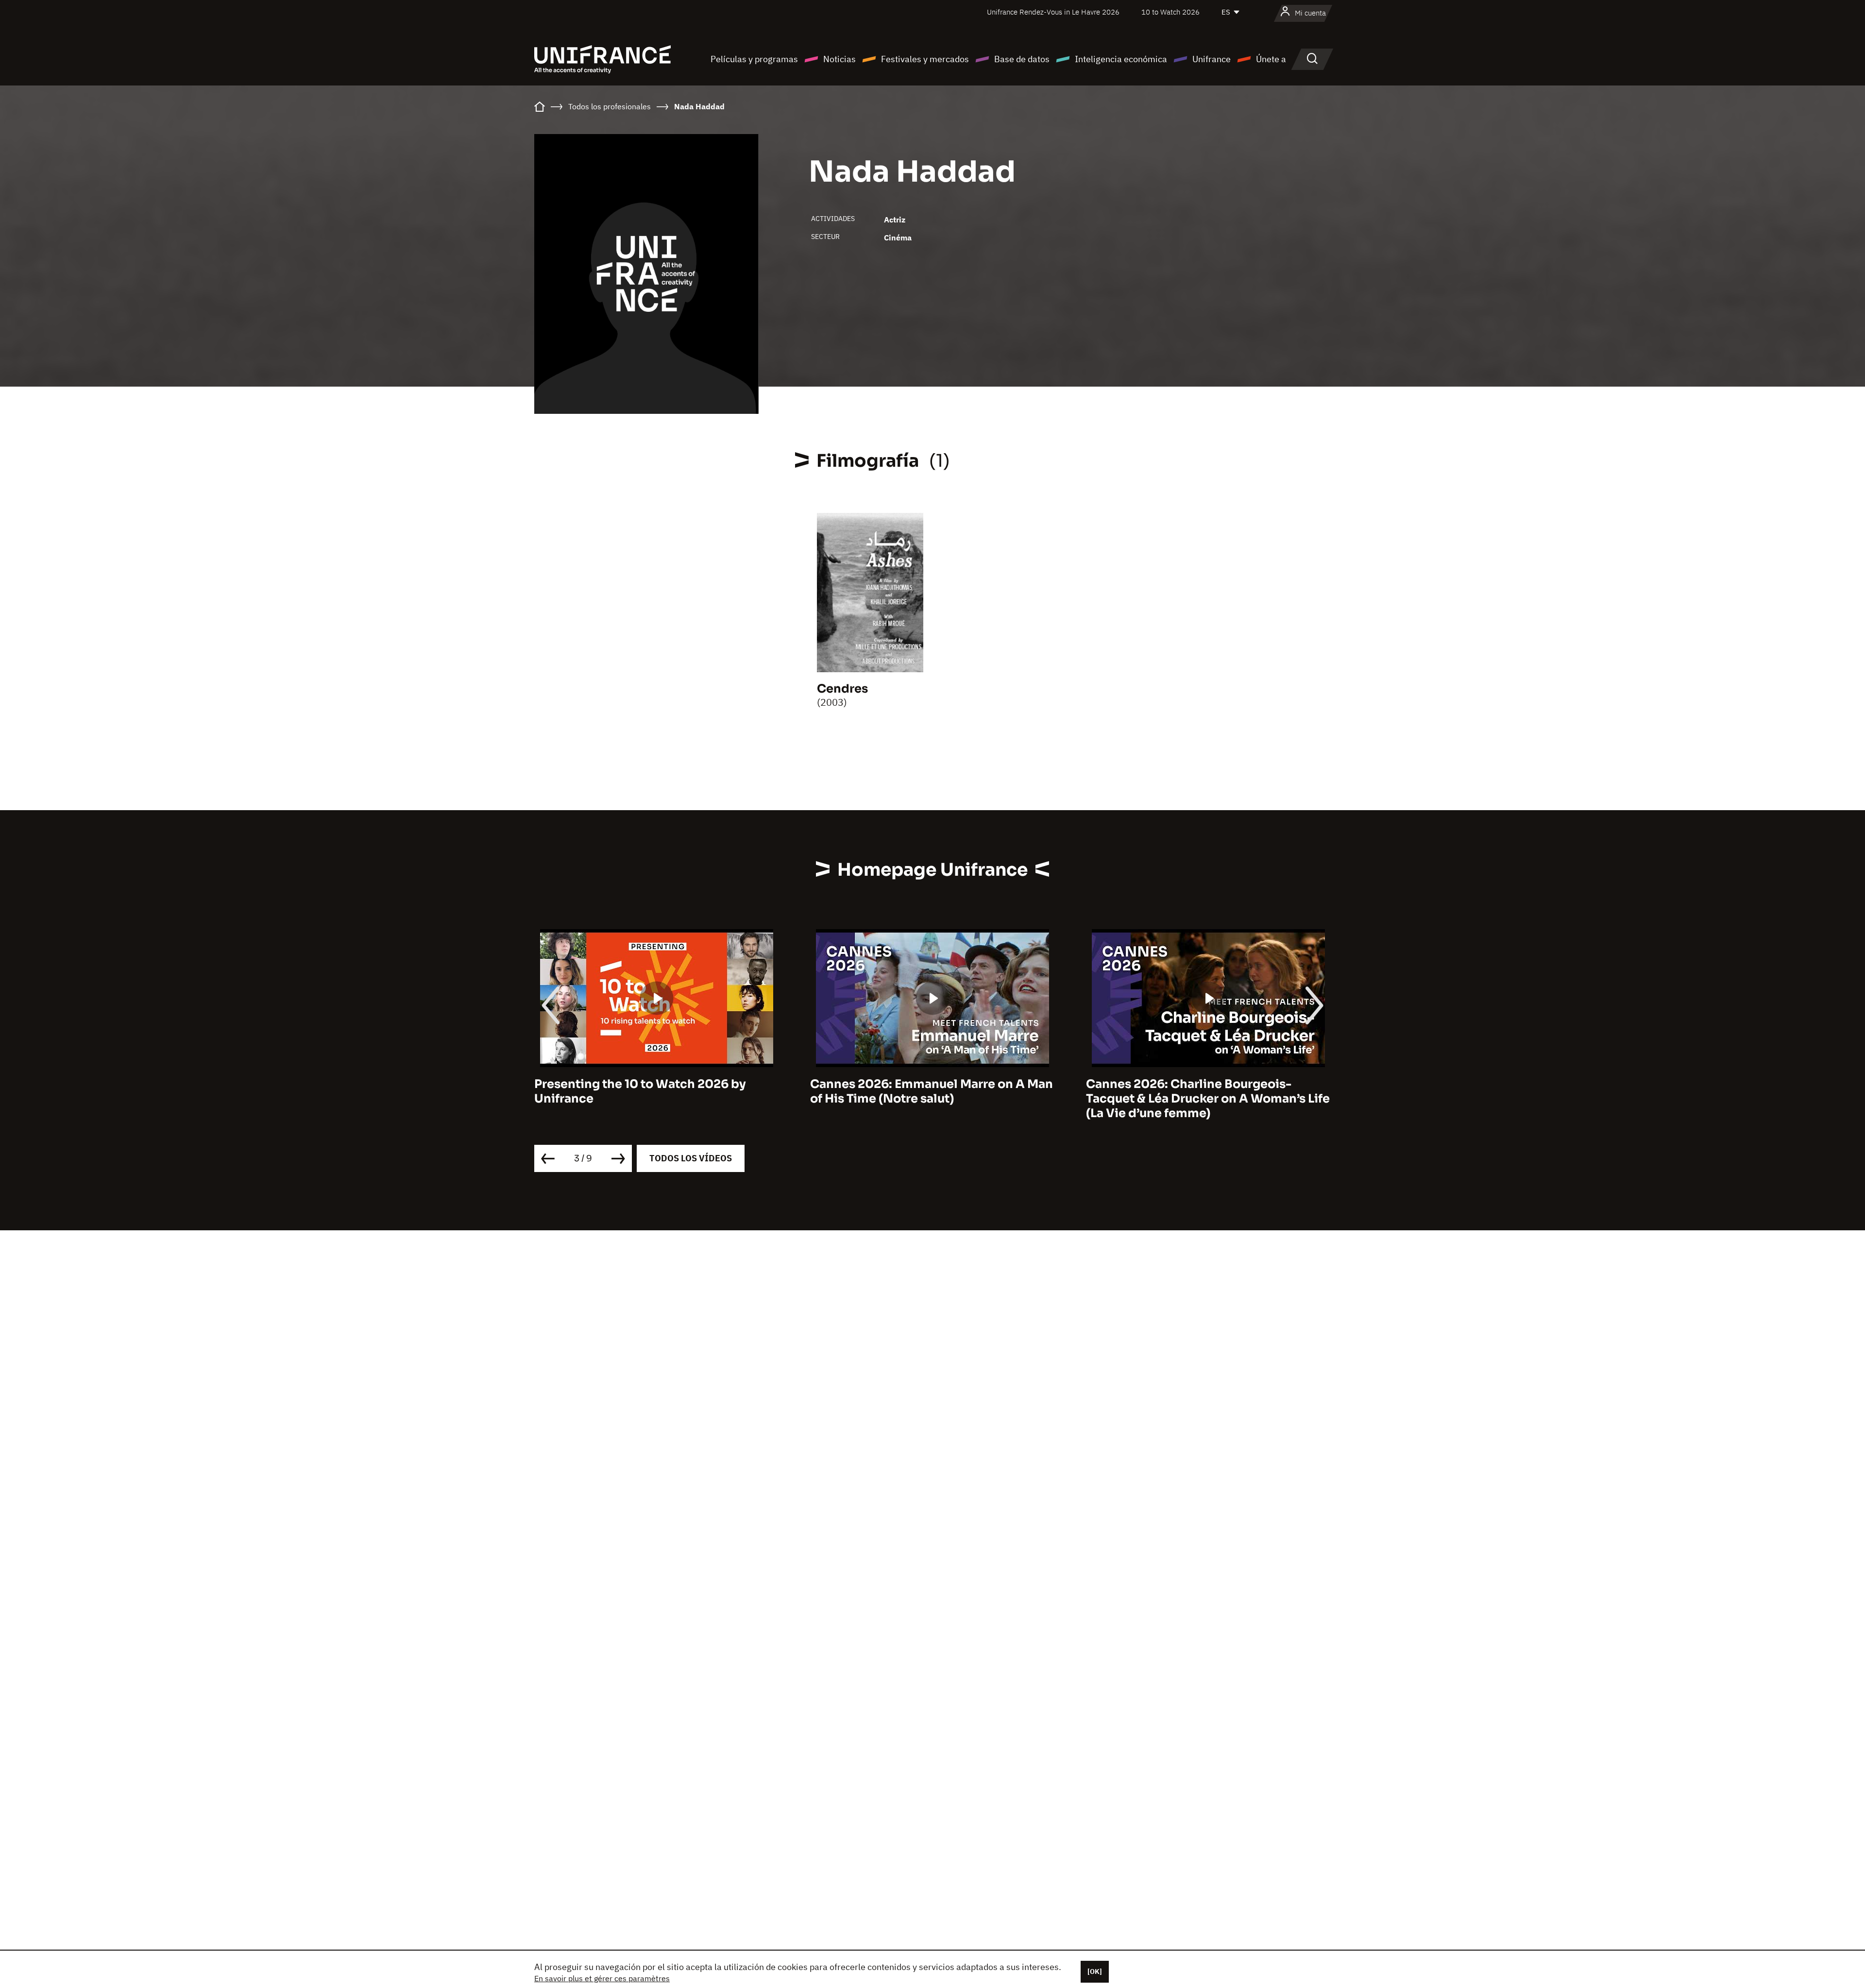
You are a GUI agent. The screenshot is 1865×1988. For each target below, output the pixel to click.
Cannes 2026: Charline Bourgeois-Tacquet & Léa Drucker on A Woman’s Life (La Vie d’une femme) (932, 1099)
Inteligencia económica (1121, 59)
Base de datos (1022, 59)
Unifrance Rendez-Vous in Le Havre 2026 (1053, 12)
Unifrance (1212, 59)
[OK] (1095, 1971)
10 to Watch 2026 (1170, 12)
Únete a (1271, 59)
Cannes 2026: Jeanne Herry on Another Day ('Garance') (1203, 1091)
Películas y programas (754, 59)
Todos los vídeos (691, 1158)
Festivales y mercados (925, 59)
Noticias (839, 59)
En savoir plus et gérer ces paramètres (602, 1978)
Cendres (842, 689)
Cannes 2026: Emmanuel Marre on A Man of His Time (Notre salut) (656, 1091)
